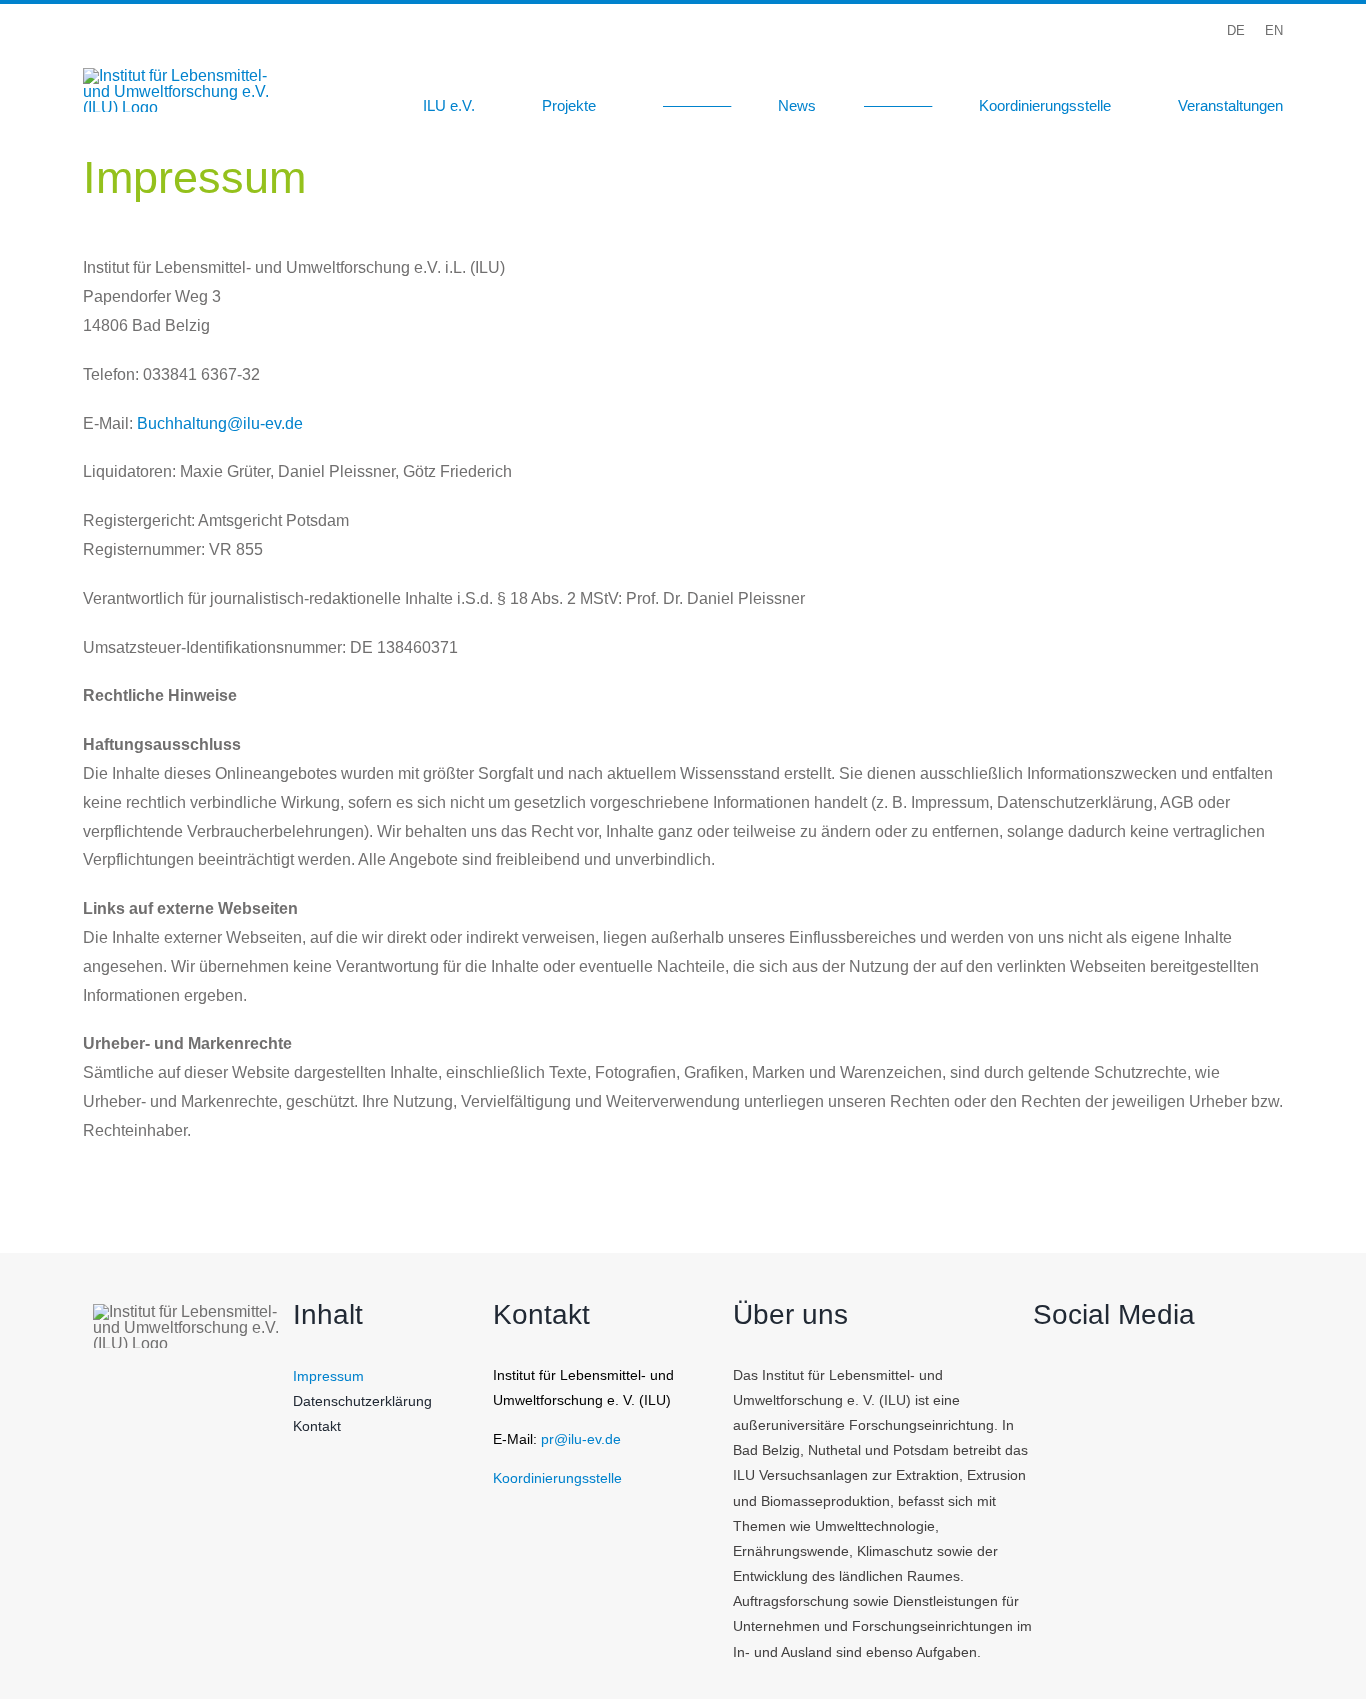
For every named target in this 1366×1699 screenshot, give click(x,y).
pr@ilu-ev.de (581, 1439)
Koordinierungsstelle (557, 1478)
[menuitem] (1236, 30)
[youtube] (1242, 61)
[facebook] (1140, 61)
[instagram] (1208, 61)
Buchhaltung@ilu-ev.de (220, 423)
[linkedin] (1276, 61)
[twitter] (1174, 61)
